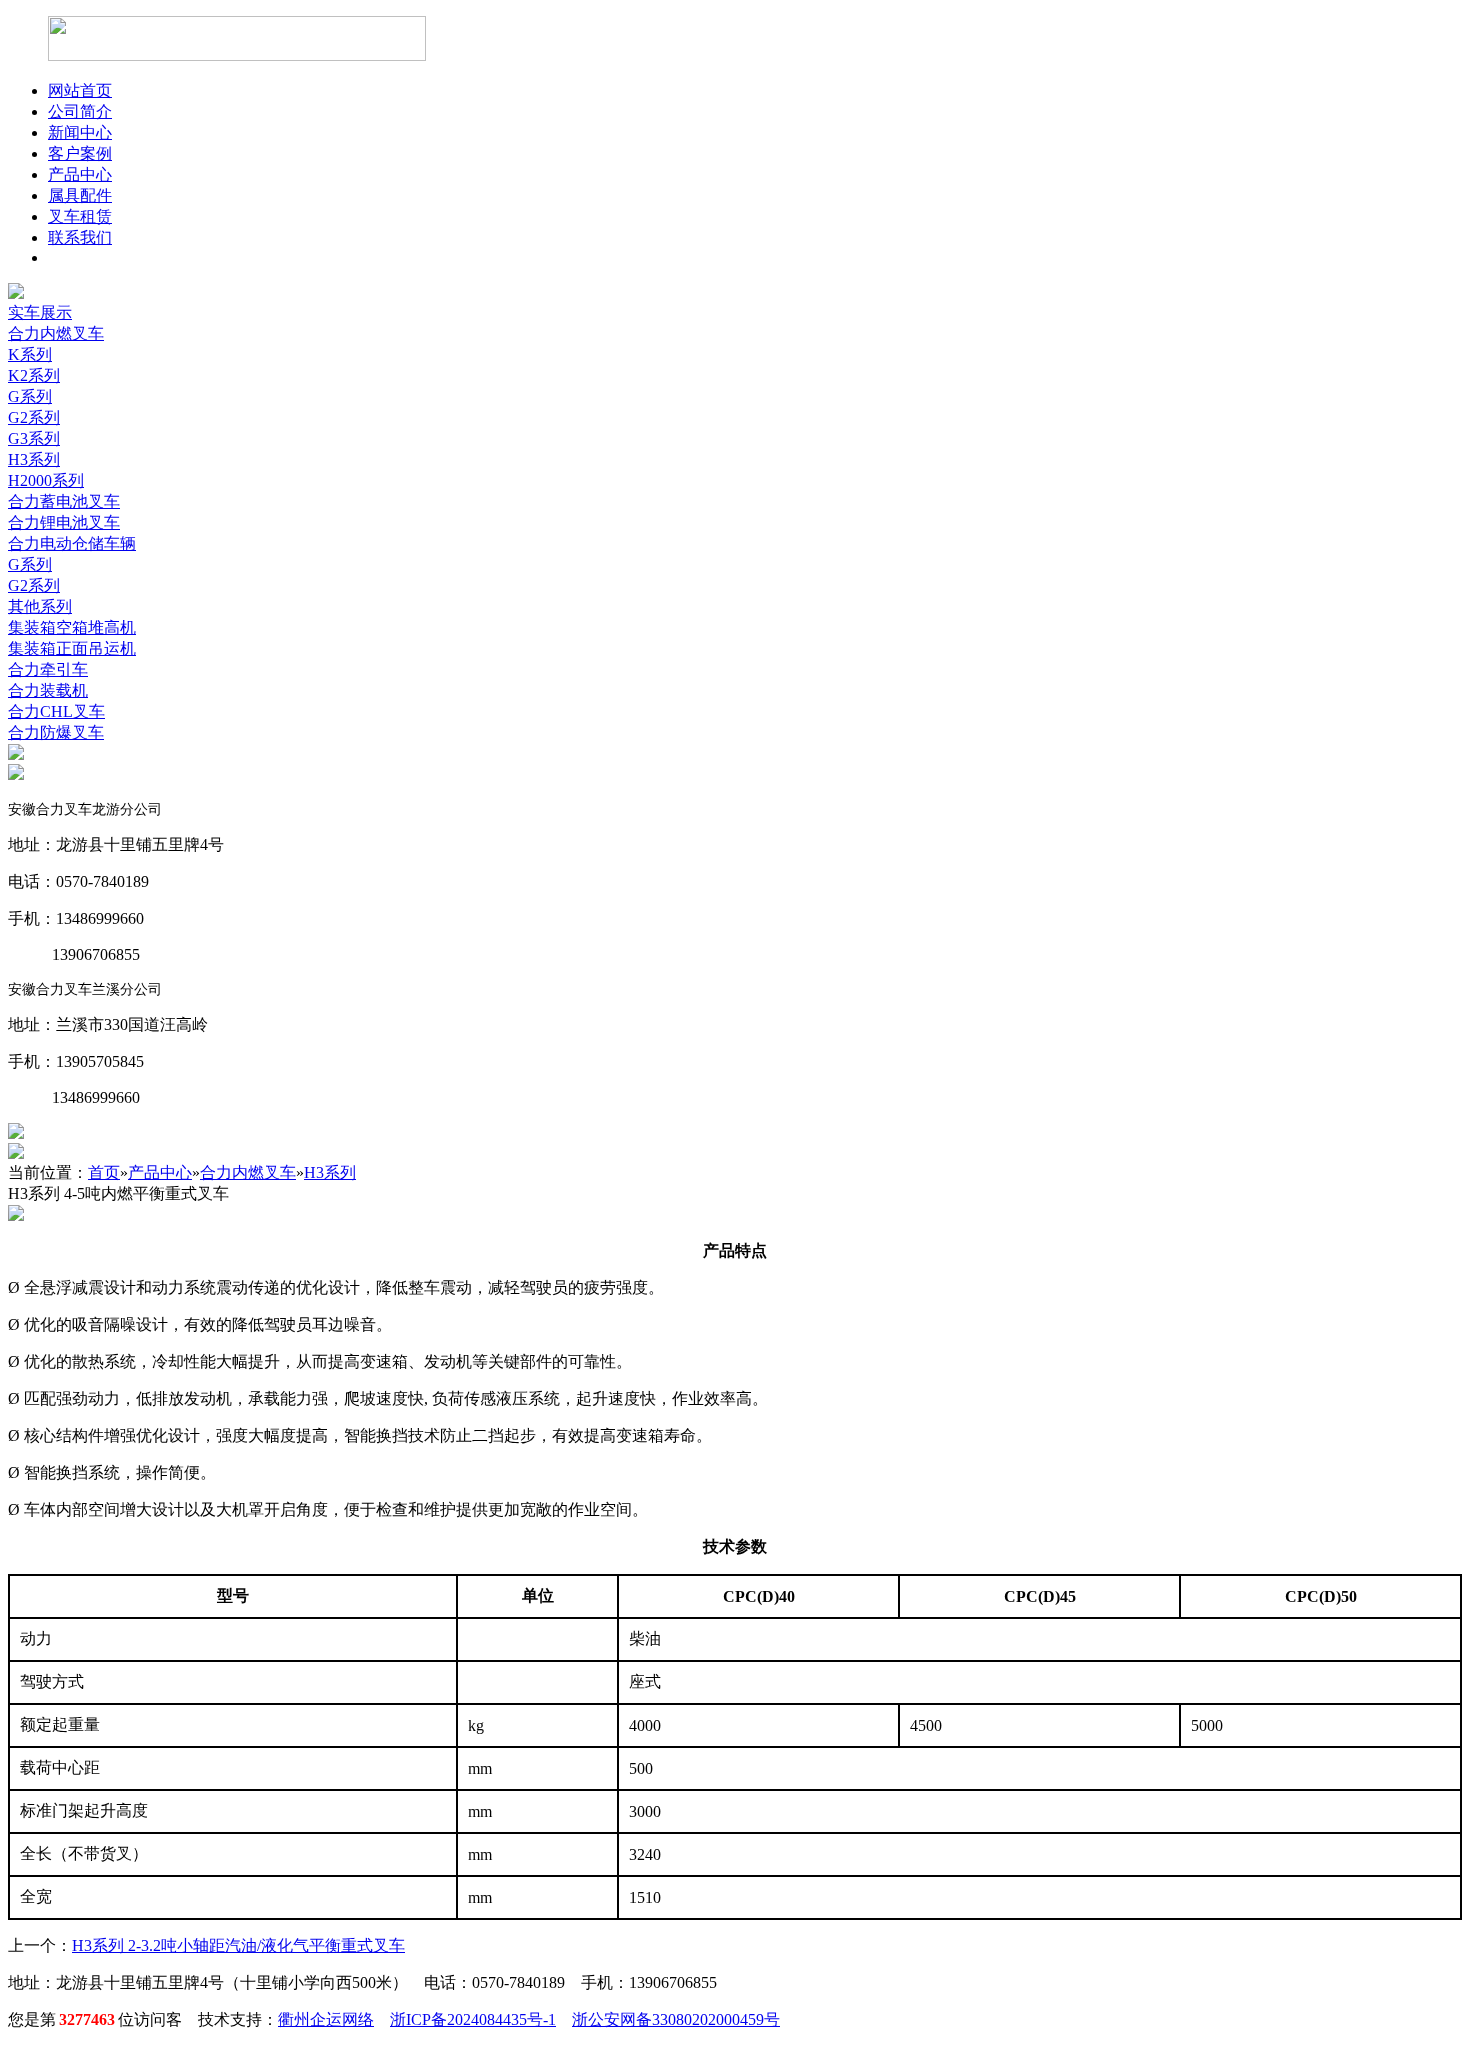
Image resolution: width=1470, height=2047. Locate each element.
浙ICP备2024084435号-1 (473, 2019)
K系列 (30, 354)
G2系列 (34, 417)
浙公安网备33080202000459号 (676, 2019)
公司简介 (80, 111)
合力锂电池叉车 (64, 522)
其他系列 (40, 606)
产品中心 (80, 174)
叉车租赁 (80, 216)
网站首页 (80, 90)
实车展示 (40, 312)
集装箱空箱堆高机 (72, 627)
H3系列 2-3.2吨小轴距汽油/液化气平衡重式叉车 (238, 1945)
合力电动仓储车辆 (72, 543)
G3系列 (34, 438)
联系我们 (80, 237)
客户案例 (80, 153)
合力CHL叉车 (56, 711)
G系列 (30, 396)
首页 (104, 1172)
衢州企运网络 (326, 2019)
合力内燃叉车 (56, 333)
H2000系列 (46, 480)
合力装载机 (48, 690)
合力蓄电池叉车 (64, 501)
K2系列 (34, 375)
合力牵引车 (48, 669)
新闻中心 (80, 132)
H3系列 (34, 459)
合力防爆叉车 (56, 732)
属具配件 (80, 195)
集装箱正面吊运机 (72, 648)
